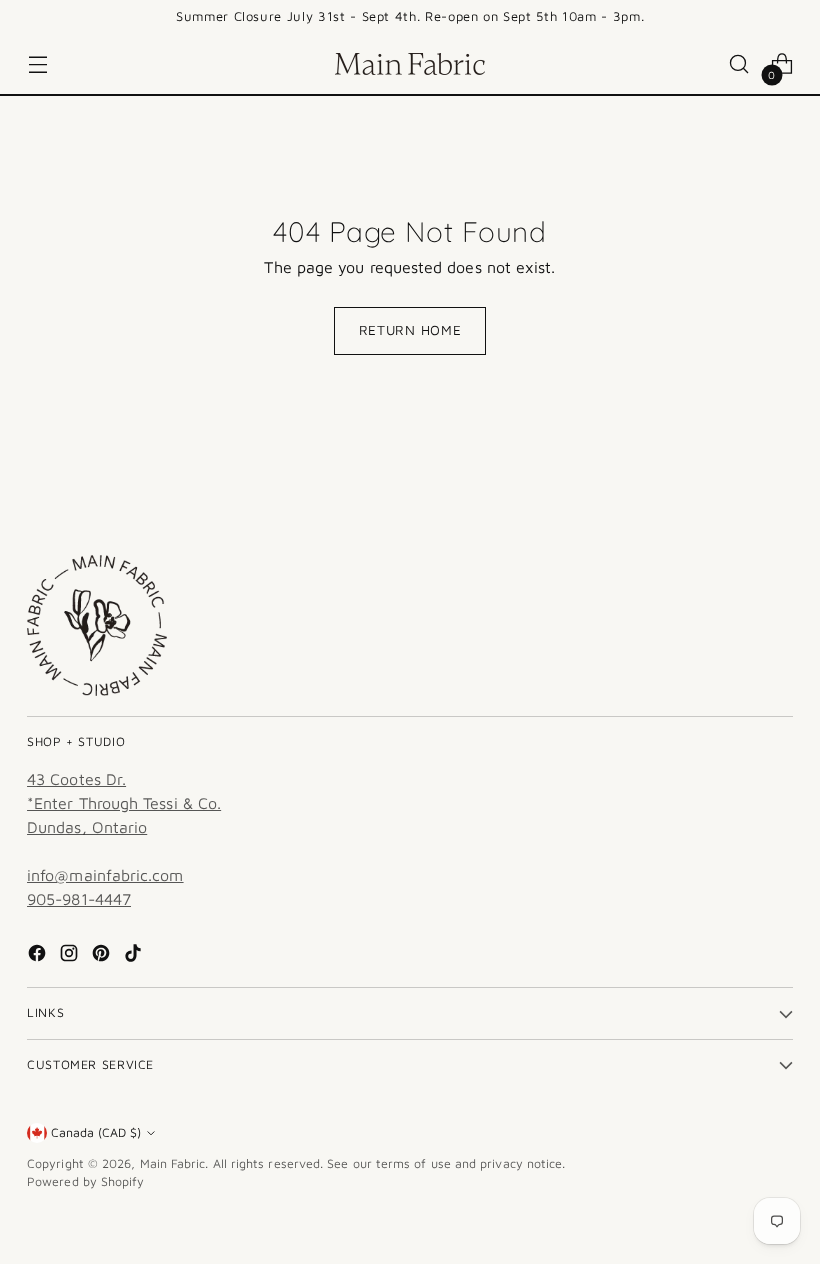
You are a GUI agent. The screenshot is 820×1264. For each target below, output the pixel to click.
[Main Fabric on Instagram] (71, 956)
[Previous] (126, 17)
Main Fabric (173, 1163)
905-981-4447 (79, 899)
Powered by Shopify (85, 1181)
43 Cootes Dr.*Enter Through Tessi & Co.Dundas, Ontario (124, 803)
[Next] (694, 17)
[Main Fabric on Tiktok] (135, 956)
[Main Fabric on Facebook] (39, 956)
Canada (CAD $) (96, 1132)
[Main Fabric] (410, 64)
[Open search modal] (739, 64)
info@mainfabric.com (105, 875)
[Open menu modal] (37, 64)
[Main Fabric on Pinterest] (103, 956)
